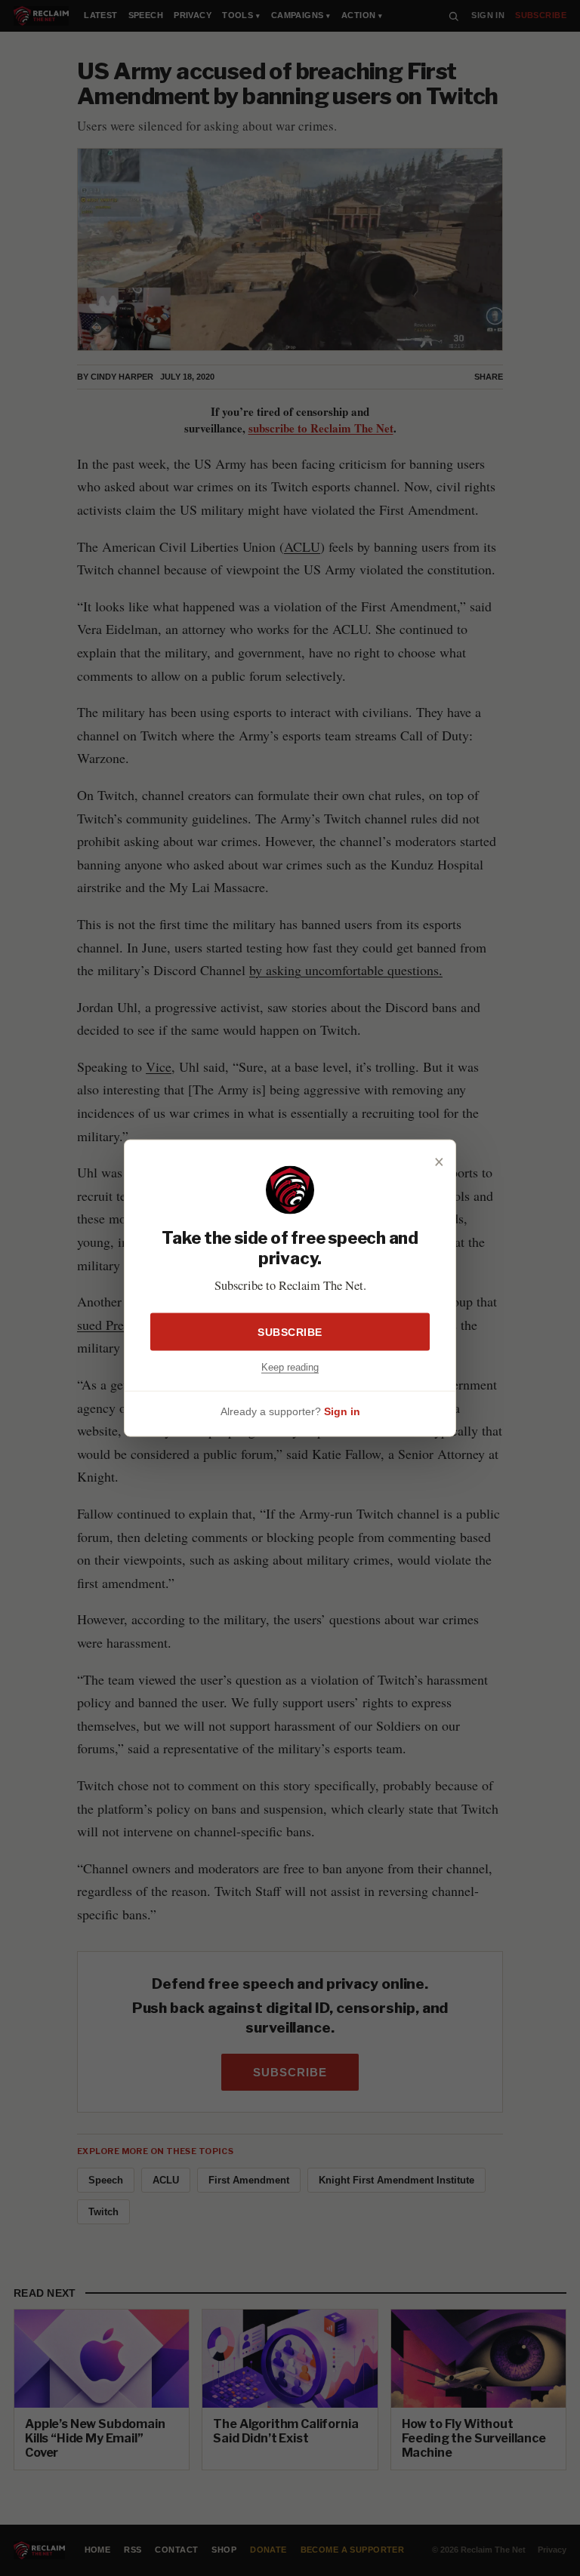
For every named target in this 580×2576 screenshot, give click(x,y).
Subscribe (290, 1331)
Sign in (342, 1411)
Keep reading (290, 1366)
